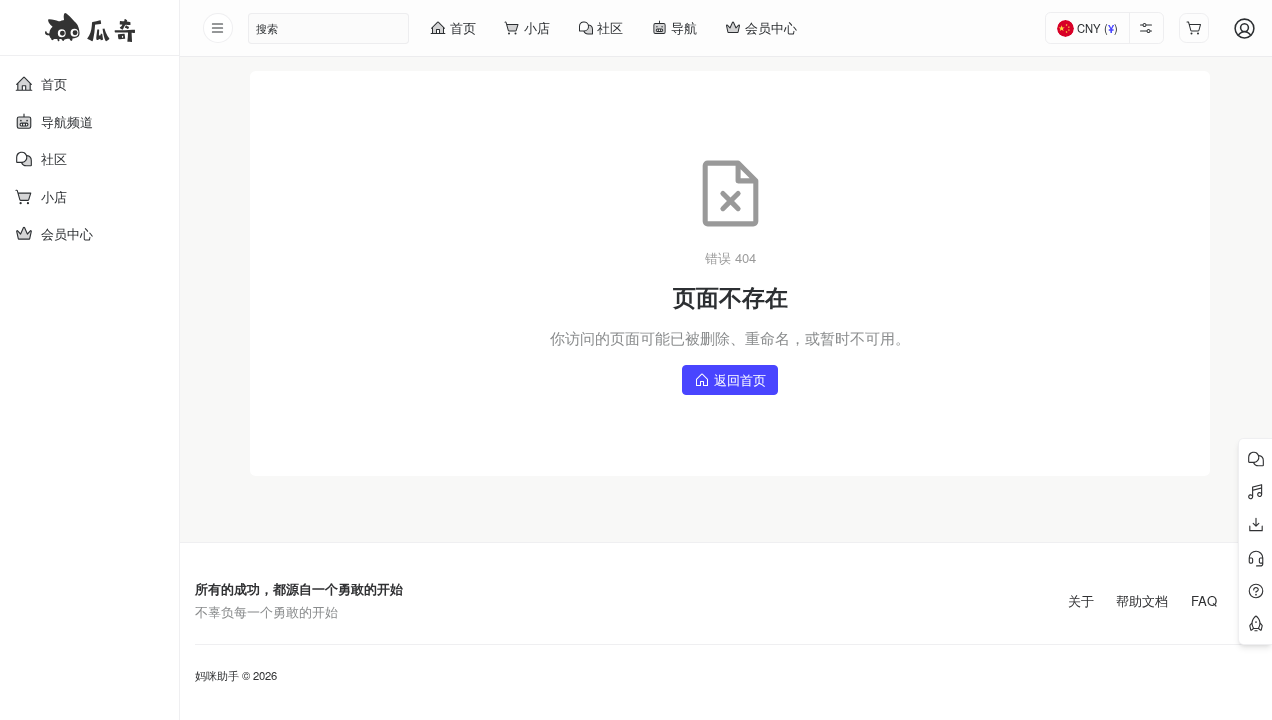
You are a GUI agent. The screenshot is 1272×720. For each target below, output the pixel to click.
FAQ (1204, 601)
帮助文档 (1142, 601)
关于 (1081, 601)
